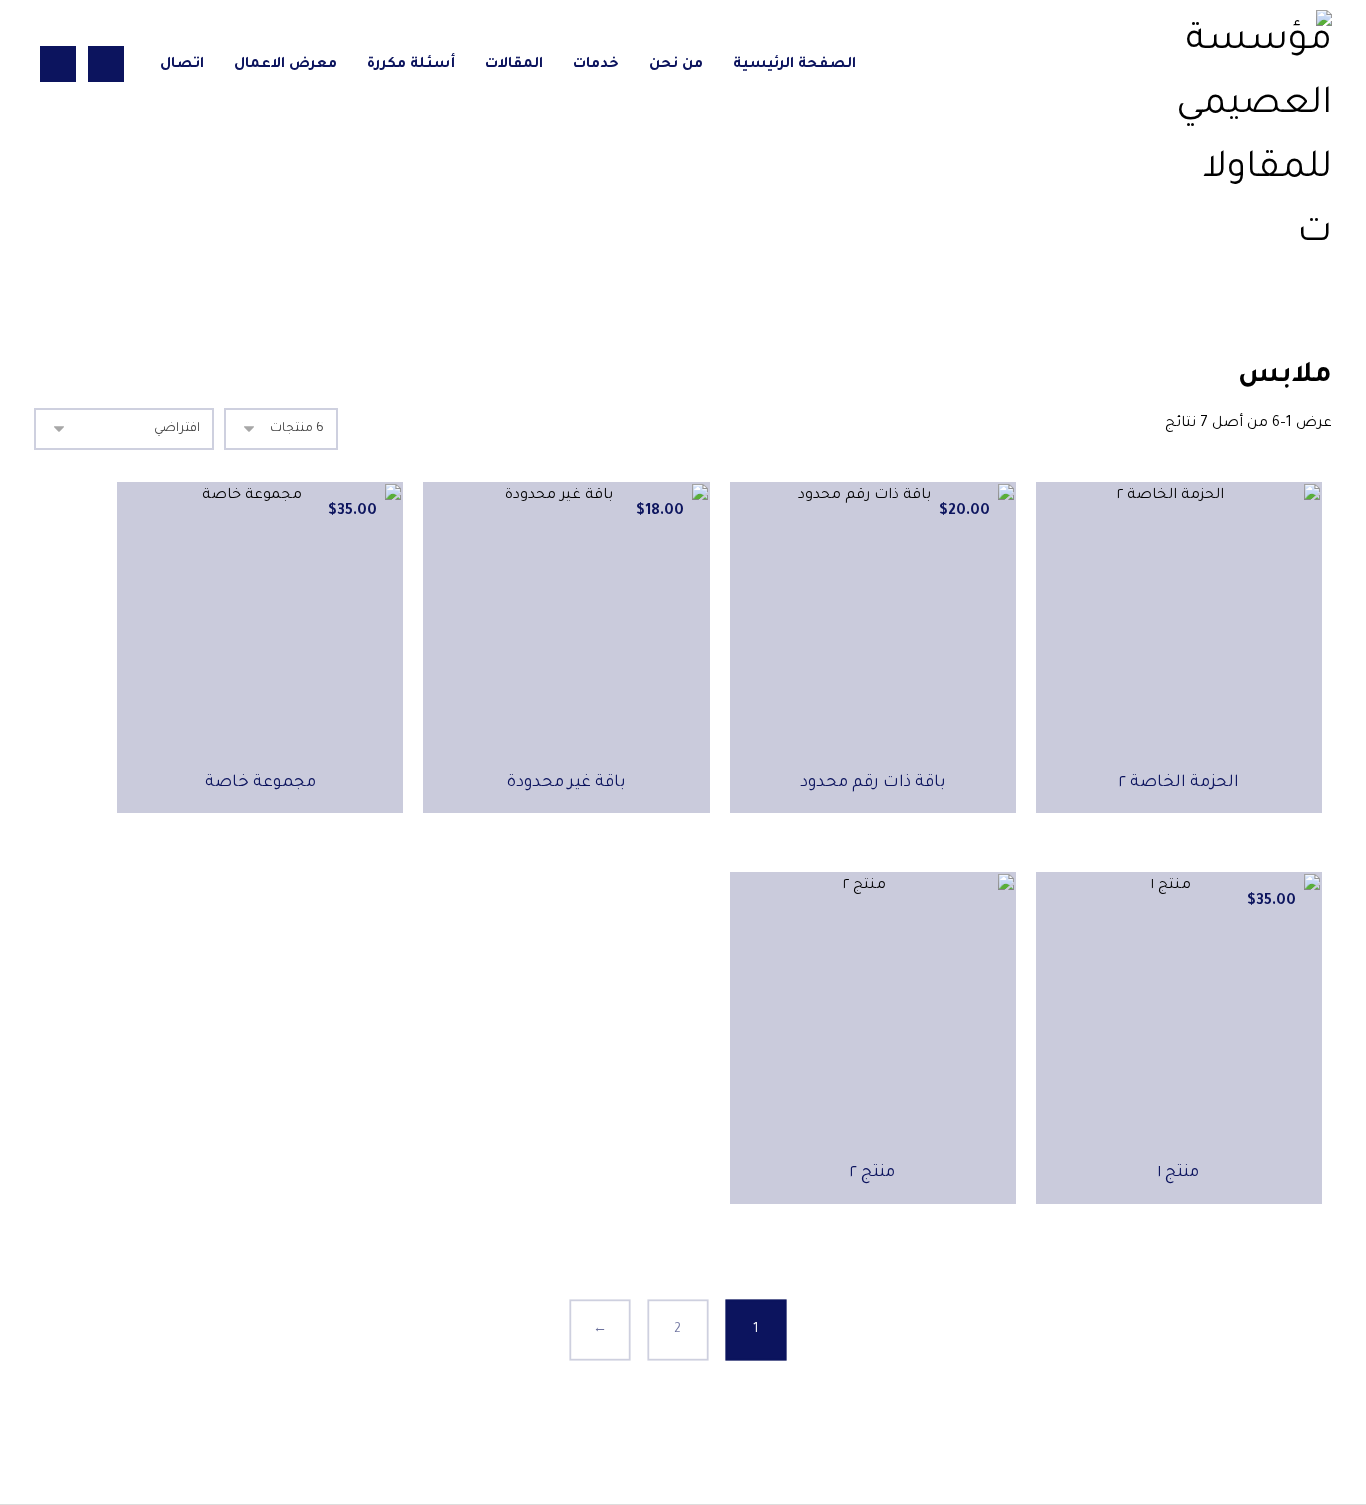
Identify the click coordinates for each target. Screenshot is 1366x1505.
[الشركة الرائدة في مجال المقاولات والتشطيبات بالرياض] (1252, 138)
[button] (106, 64)
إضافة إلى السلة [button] (861, 852)
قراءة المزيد (1168, 852)
